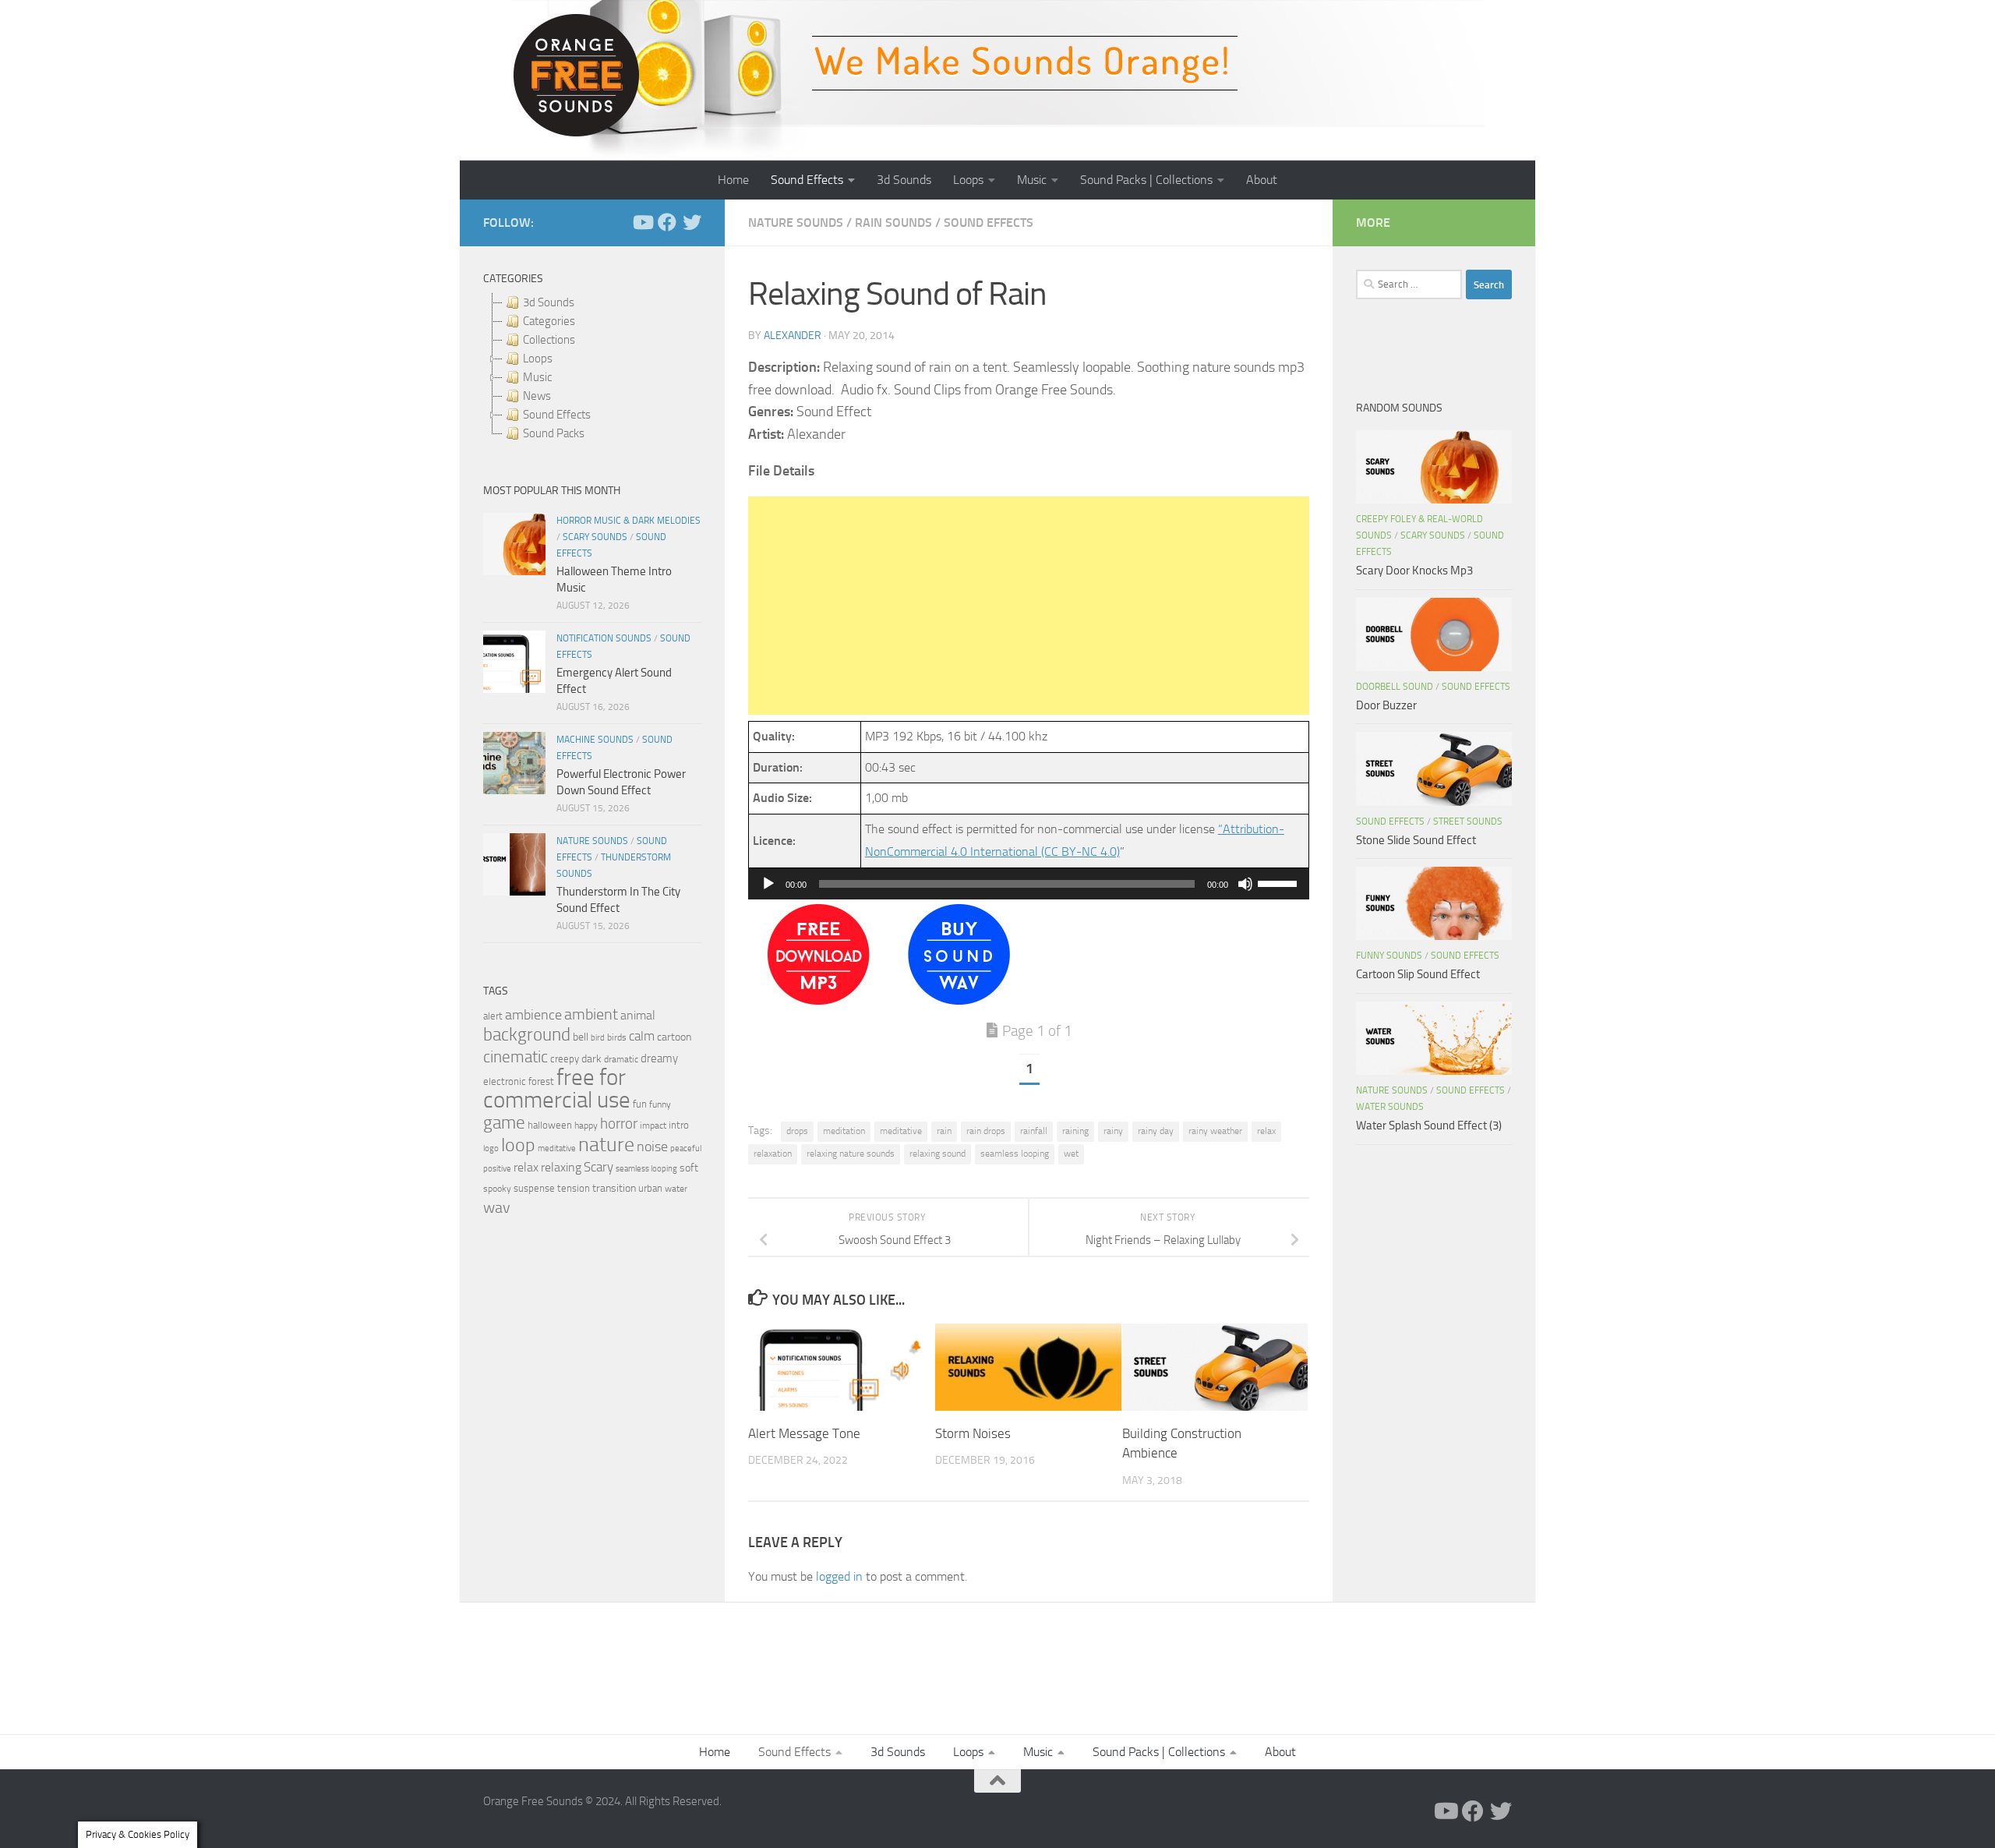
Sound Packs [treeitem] (554, 433)
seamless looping (1015, 1154)
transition (614, 1188)
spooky (497, 1189)
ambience (533, 1015)
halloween (550, 1125)
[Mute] (1245, 884)
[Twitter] (692, 222)
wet (1071, 1154)
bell (581, 1037)
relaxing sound (937, 1154)
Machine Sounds (595, 740)
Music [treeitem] (537, 377)
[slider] (1280, 882)
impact (653, 1125)
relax (1266, 1131)
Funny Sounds (1389, 956)
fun (640, 1104)
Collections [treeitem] (549, 340)
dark (591, 1058)
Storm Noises (973, 1433)
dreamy (659, 1058)
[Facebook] (667, 222)
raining (1075, 1131)
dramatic (621, 1059)
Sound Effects (807, 180)
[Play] (768, 884)
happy (586, 1125)
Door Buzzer (1386, 705)
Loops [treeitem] (538, 359)
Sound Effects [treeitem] (557, 415)
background (527, 1035)
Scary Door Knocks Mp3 (1414, 571)
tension (574, 1188)
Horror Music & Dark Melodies (629, 521)
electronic (505, 1081)
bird (598, 1038)
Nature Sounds (796, 223)
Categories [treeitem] (549, 321)
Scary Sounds (595, 537)
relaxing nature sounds (851, 1154)
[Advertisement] (1029, 606)
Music (1032, 180)
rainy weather (1215, 1131)
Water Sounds (1390, 1107)
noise (652, 1147)
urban (650, 1188)
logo (491, 1148)
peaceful (686, 1148)
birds (617, 1037)
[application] (1029, 884)
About (1262, 180)
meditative (901, 1131)
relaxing (561, 1168)
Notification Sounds (604, 638)
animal (638, 1015)
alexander (793, 336)
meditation (844, 1131)
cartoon (674, 1037)
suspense (534, 1188)
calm (642, 1036)
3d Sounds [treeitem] (549, 302)
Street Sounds (1468, 822)
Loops (968, 180)
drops (797, 1131)
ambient (591, 1014)
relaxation (773, 1154)
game (504, 1123)
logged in (839, 1576)
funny (660, 1104)
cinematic (516, 1057)
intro (679, 1125)
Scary (598, 1167)
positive (497, 1169)
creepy (565, 1059)
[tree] (592, 368)
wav (497, 1207)
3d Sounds (904, 180)
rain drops (986, 1131)
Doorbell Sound (1395, 687)
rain (944, 1131)
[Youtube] (642, 222)
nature (606, 1144)
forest (541, 1081)
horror (619, 1124)
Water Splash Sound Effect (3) (1429, 1125)
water (676, 1189)
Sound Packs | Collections (1146, 180)
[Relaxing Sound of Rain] (819, 1000)
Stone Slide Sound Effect (1416, 840)
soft (689, 1168)
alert (493, 1016)
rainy (1113, 1131)
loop (518, 1145)
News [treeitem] (537, 396)
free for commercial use (557, 1089)
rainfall (1034, 1131)
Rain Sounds (893, 223)
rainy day (1156, 1131)
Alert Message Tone (804, 1433)
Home (733, 180)
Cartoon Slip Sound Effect (1418, 974)
